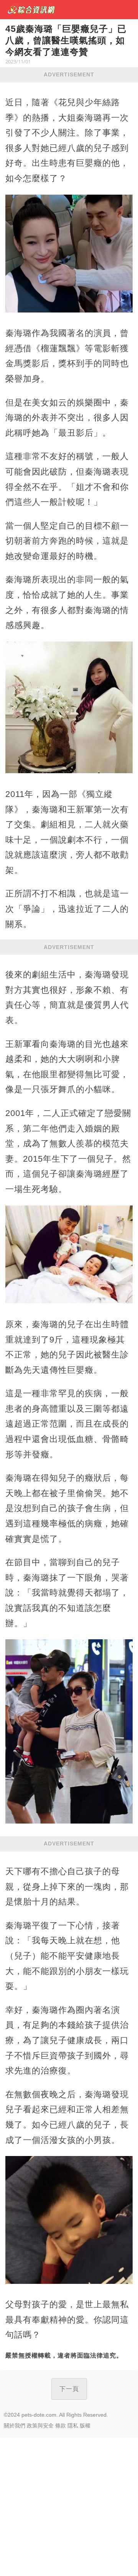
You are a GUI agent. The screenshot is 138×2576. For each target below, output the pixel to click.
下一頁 (69, 2389)
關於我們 (15, 2426)
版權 (85, 2426)
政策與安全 (40, 2426)
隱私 (73, 2426)
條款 (61, 2426)
